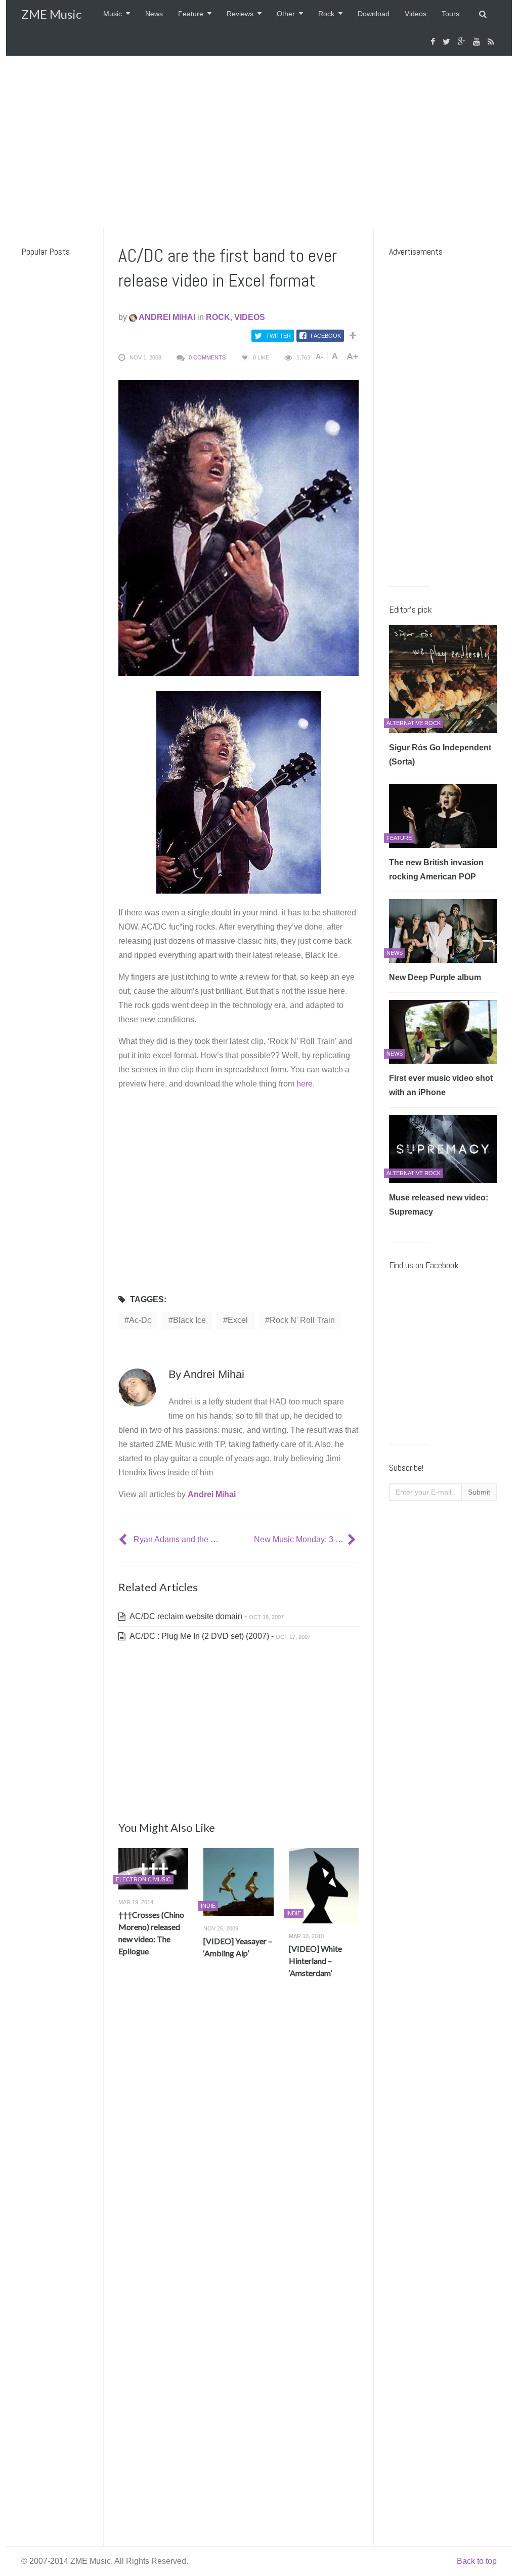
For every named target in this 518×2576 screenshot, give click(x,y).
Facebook (326, 336)
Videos (416, 14)
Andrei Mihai (166, 317)
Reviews (240, 14)
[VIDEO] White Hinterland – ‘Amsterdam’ (315, 1961)
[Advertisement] (259, 142)
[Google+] (463, 42)
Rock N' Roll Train (302, 1320)
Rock (326, 14)
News (154, 14)
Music (113, 14)
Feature (191, 14)
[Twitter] (448, 42)
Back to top (477, 2561)
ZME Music (51, 14)
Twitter (278, 336)
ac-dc (140, 1320)
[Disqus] (239, 2136)
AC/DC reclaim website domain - (206, 1616)
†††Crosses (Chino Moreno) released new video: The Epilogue (151, 1933)
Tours (450, 14)
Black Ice (189, 1320)
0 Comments (207, 357)
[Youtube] (478, 42)
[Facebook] (434, 42)
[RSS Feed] (492, 42)
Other (286, 14)
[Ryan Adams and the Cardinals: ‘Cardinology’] (124, 1539)
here (305, 1084)
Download (374, 14)
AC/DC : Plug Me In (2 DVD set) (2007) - (219, 1636)
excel (238, 1320)
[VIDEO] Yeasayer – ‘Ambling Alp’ (238, 1947)
